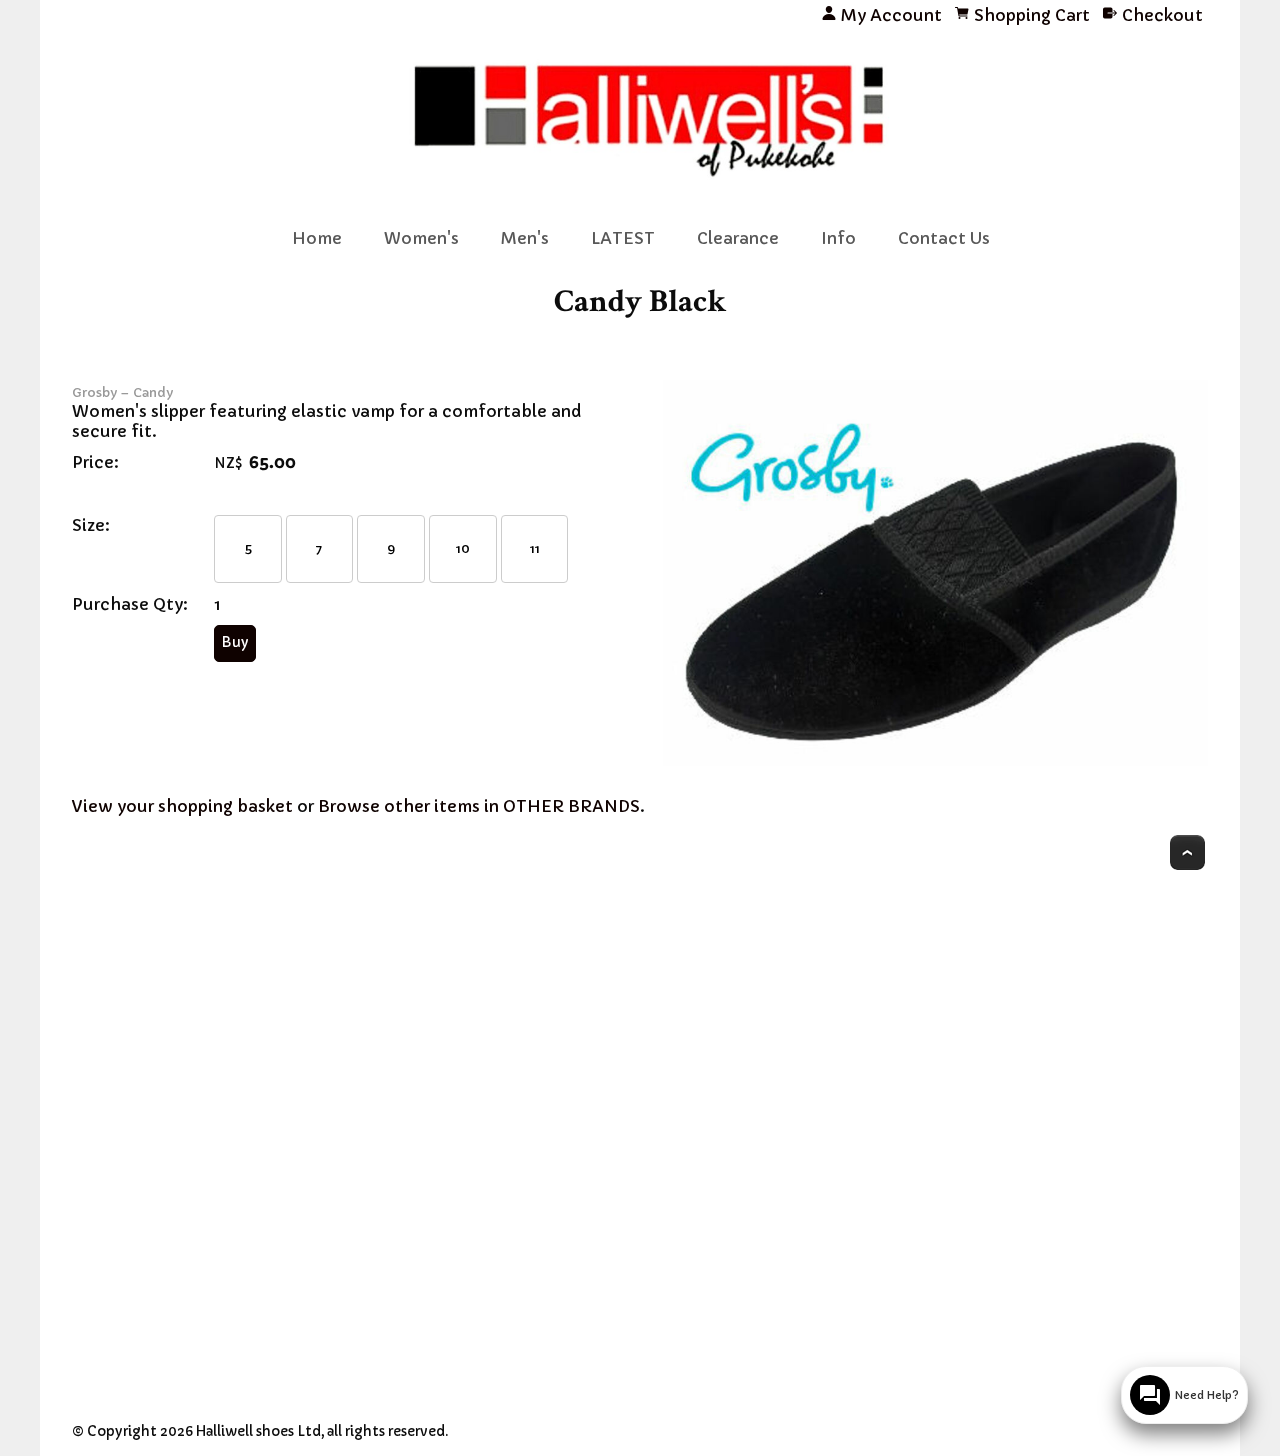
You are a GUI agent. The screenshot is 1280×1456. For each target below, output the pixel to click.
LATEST (623, 238)
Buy (235, 642)
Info (838, 238)
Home (317, 238)
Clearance (738, 238)
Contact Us (944, 238)
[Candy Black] (935, 760)
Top (1187, 852)
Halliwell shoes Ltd (258, 1431)
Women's (421, 238)
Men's (525, 238)
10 (463, 548)
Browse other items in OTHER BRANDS (479, 806)
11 (535, 548)
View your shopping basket (182, 806)
